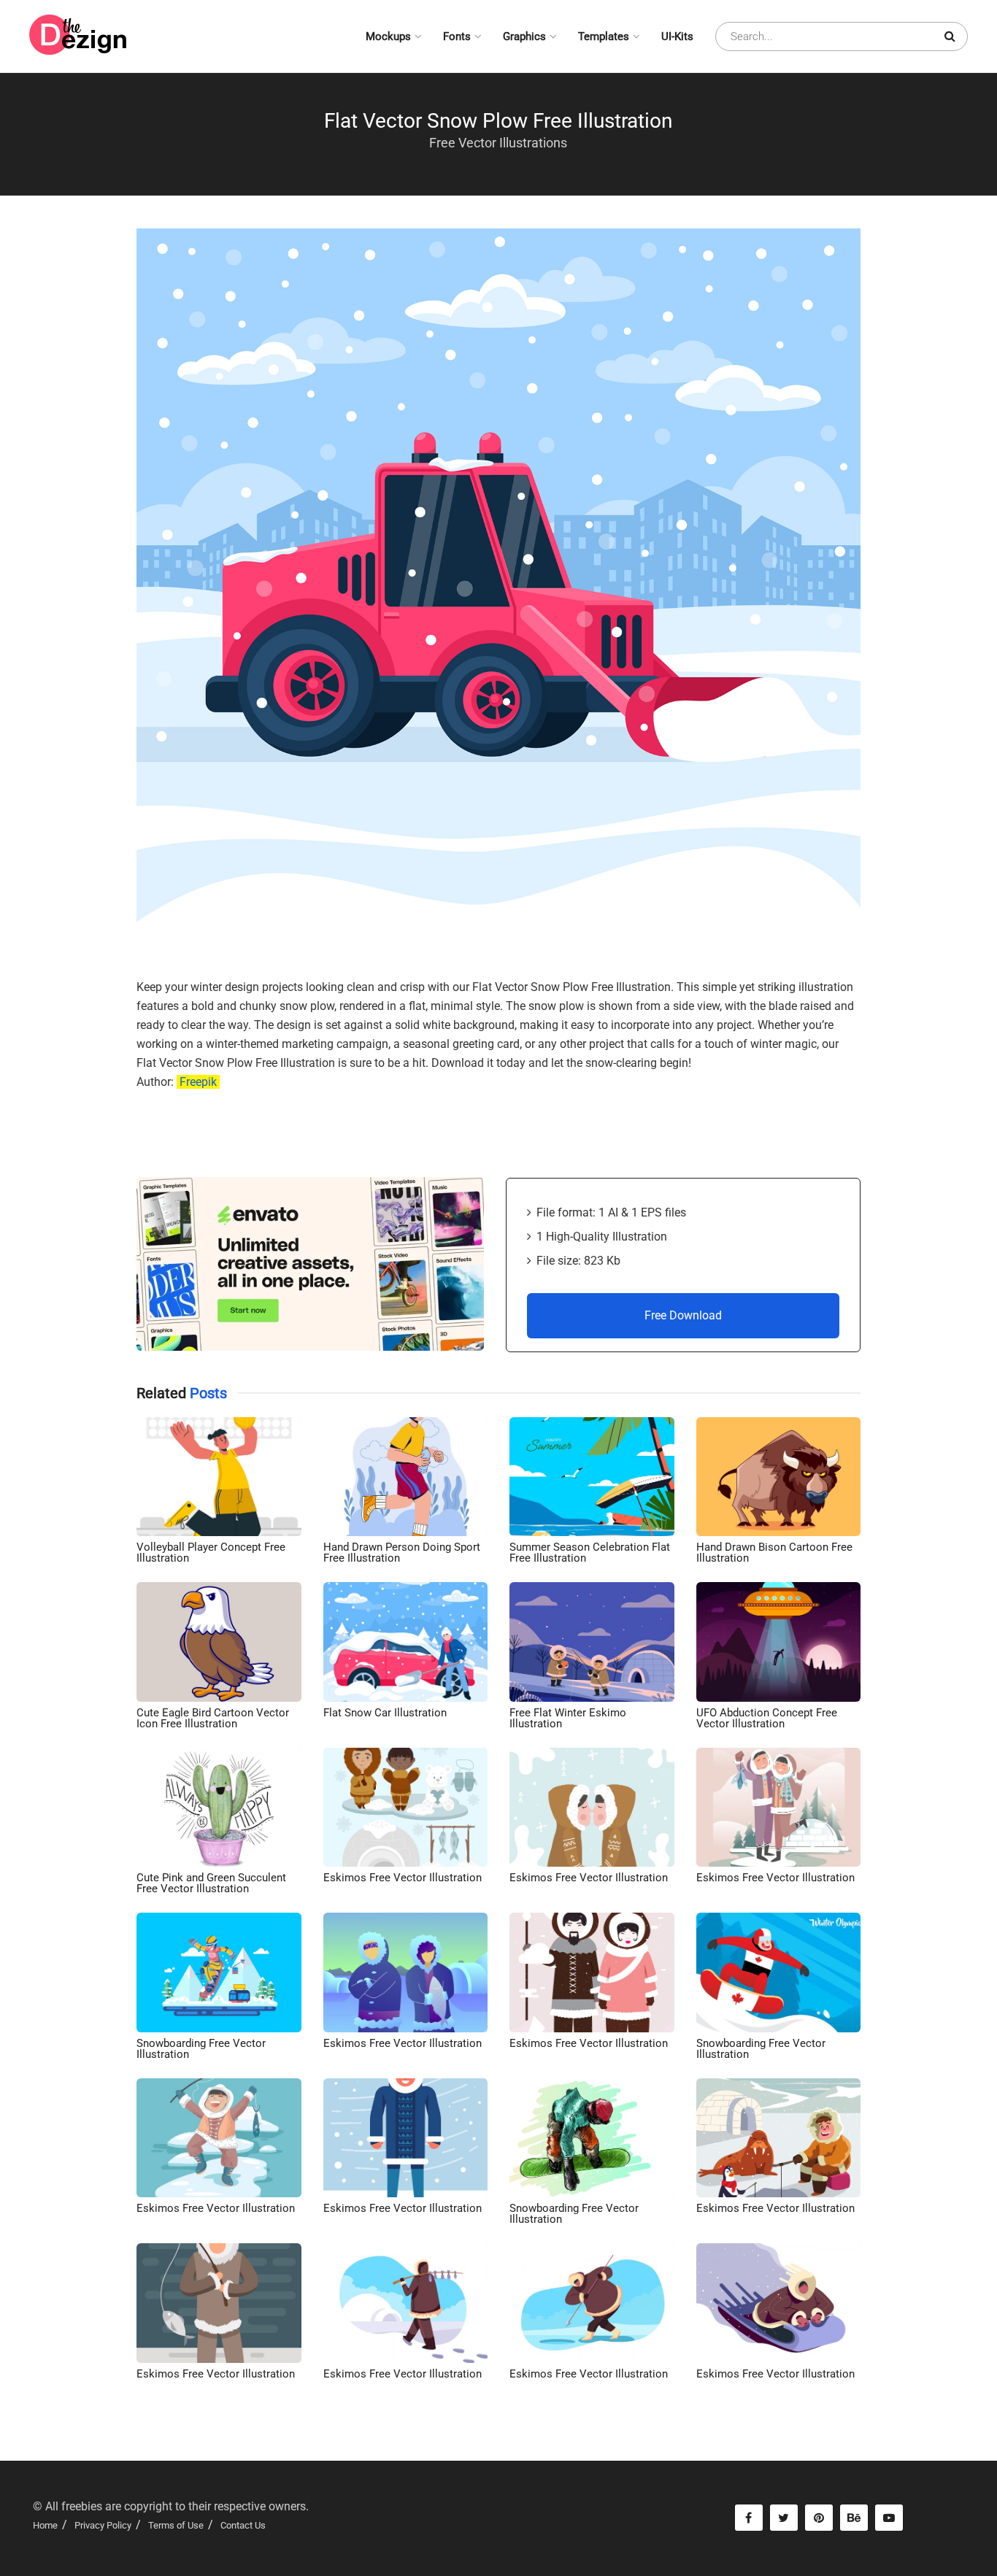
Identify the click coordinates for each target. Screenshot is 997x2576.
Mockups (388, 36)
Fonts (457, 36)
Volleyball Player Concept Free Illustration (211, 1553)
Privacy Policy (103, 2525)
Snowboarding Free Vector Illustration (201, 2049)
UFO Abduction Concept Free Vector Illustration (767, 1718)
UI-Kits (677, 36)
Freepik (198, 1082)
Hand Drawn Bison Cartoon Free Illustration (774, 1553)
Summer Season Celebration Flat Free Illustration (590, 1553)
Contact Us (243, 2525)
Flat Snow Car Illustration (385, 1713)
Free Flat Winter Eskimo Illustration (568, 1718)
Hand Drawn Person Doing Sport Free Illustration (402, 1553)
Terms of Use (176, 2525)
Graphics (524, 36)
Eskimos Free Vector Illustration (403, 1878)
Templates (604, 36)
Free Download (683, 1315)
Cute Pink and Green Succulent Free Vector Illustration (211, 1883)
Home (45, 2525)
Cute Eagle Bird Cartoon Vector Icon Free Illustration (213, 1718)
